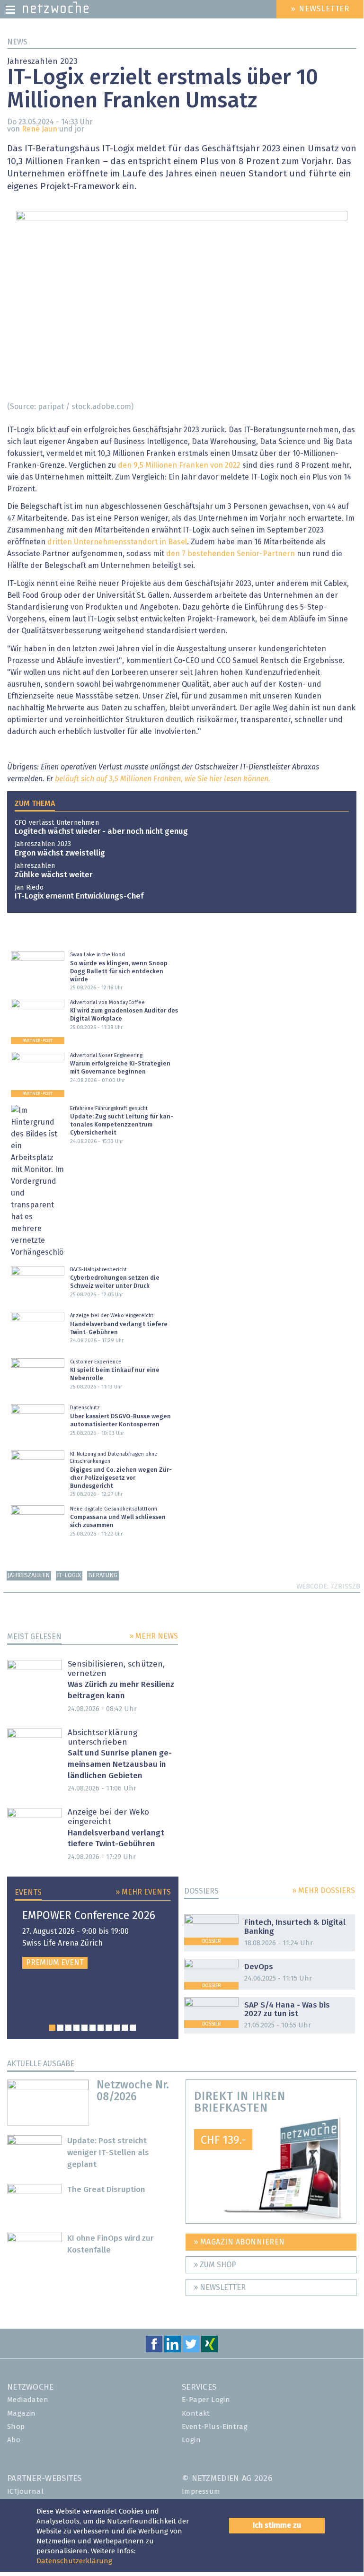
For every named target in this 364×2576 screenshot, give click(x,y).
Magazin (22, 2414)
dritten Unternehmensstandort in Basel (117, 542)
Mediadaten (28, 2400)
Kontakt (196, 2414)
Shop (16, 2427)
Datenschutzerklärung (74, 2561)
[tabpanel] (93, 1939)
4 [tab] (76, 2028)
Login (191, 2440)
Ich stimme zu (277, 2525)
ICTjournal (25, 2492)
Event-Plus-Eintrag (215, 2427)
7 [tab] (101, 2028)
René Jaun (40, 129)
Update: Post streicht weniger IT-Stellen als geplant (108, 2153)
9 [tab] (117, 2028)
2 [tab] (60, 2028)
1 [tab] (52, 2028)
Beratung (103, 1576)
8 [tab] (109, 2028)
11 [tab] (133, 2028)
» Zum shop (215, 2265)
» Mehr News (154, 1636)
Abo (14, 2440)
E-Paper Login (206, 2400)
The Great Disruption (106, 2190)
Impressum (201, 2492)
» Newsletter (220, 2288)
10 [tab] (125, 2028)
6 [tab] (93, 2028)
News (17, 42)
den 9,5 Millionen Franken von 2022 (179, 465)
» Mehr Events (143, 1892)
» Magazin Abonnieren (239, 2242)
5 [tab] (84, 2028)
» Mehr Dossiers (324, 1891)
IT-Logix (69, 1576)
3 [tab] (68, 2028)
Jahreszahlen (29, 1576)
